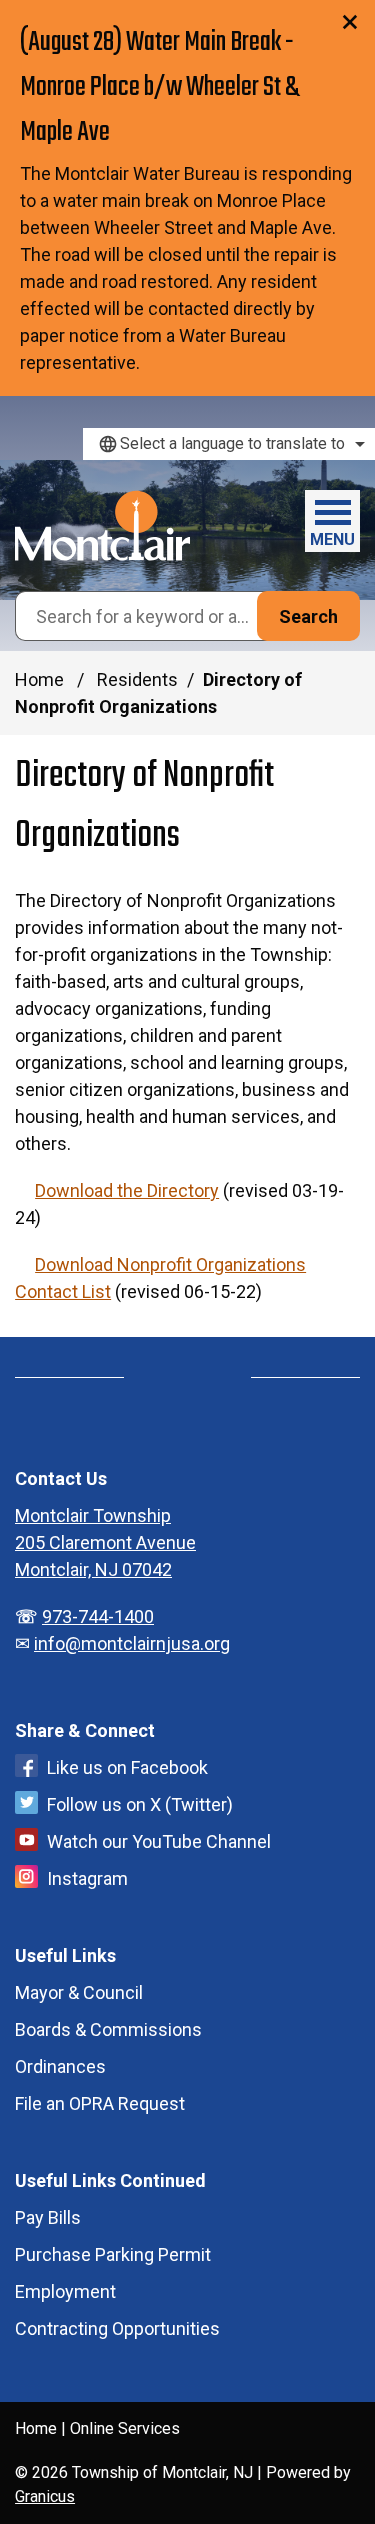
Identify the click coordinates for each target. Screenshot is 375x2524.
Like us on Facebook (127, 1767)
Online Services (125, 2428)
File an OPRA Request (100, 2103)
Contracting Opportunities (117, 2328)
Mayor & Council (79, 1992)
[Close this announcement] (351, 22)
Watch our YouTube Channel (159, 1841)
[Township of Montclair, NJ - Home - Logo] (102, 525)
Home (39, 679)
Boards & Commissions (108, 2029)
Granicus (45, 2496)
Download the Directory (127, 1190)
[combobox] (229, 444)
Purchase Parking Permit (113, 2254)
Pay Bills (48, 2217)
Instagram (87, 1878)
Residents (137, 679)
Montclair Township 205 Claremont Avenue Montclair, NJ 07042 (105, 1542)
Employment (65, 2291)
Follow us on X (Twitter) (140, 1804)
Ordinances (60, 2066)
